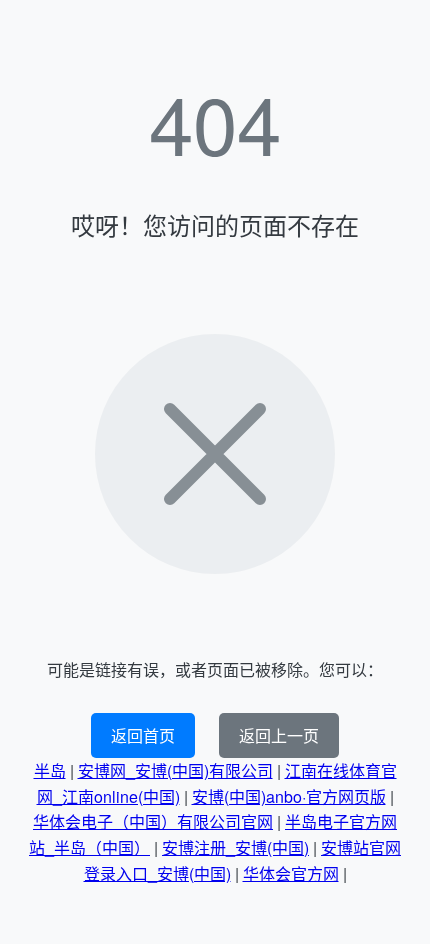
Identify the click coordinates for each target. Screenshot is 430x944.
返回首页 (143, 735)
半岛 (50, 770)
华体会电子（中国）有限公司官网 (153, 821)
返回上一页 (279, 735)
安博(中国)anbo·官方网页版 (289, 796)
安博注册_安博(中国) (235, 847)
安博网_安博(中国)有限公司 (175, 770)
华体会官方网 (291, 873)
